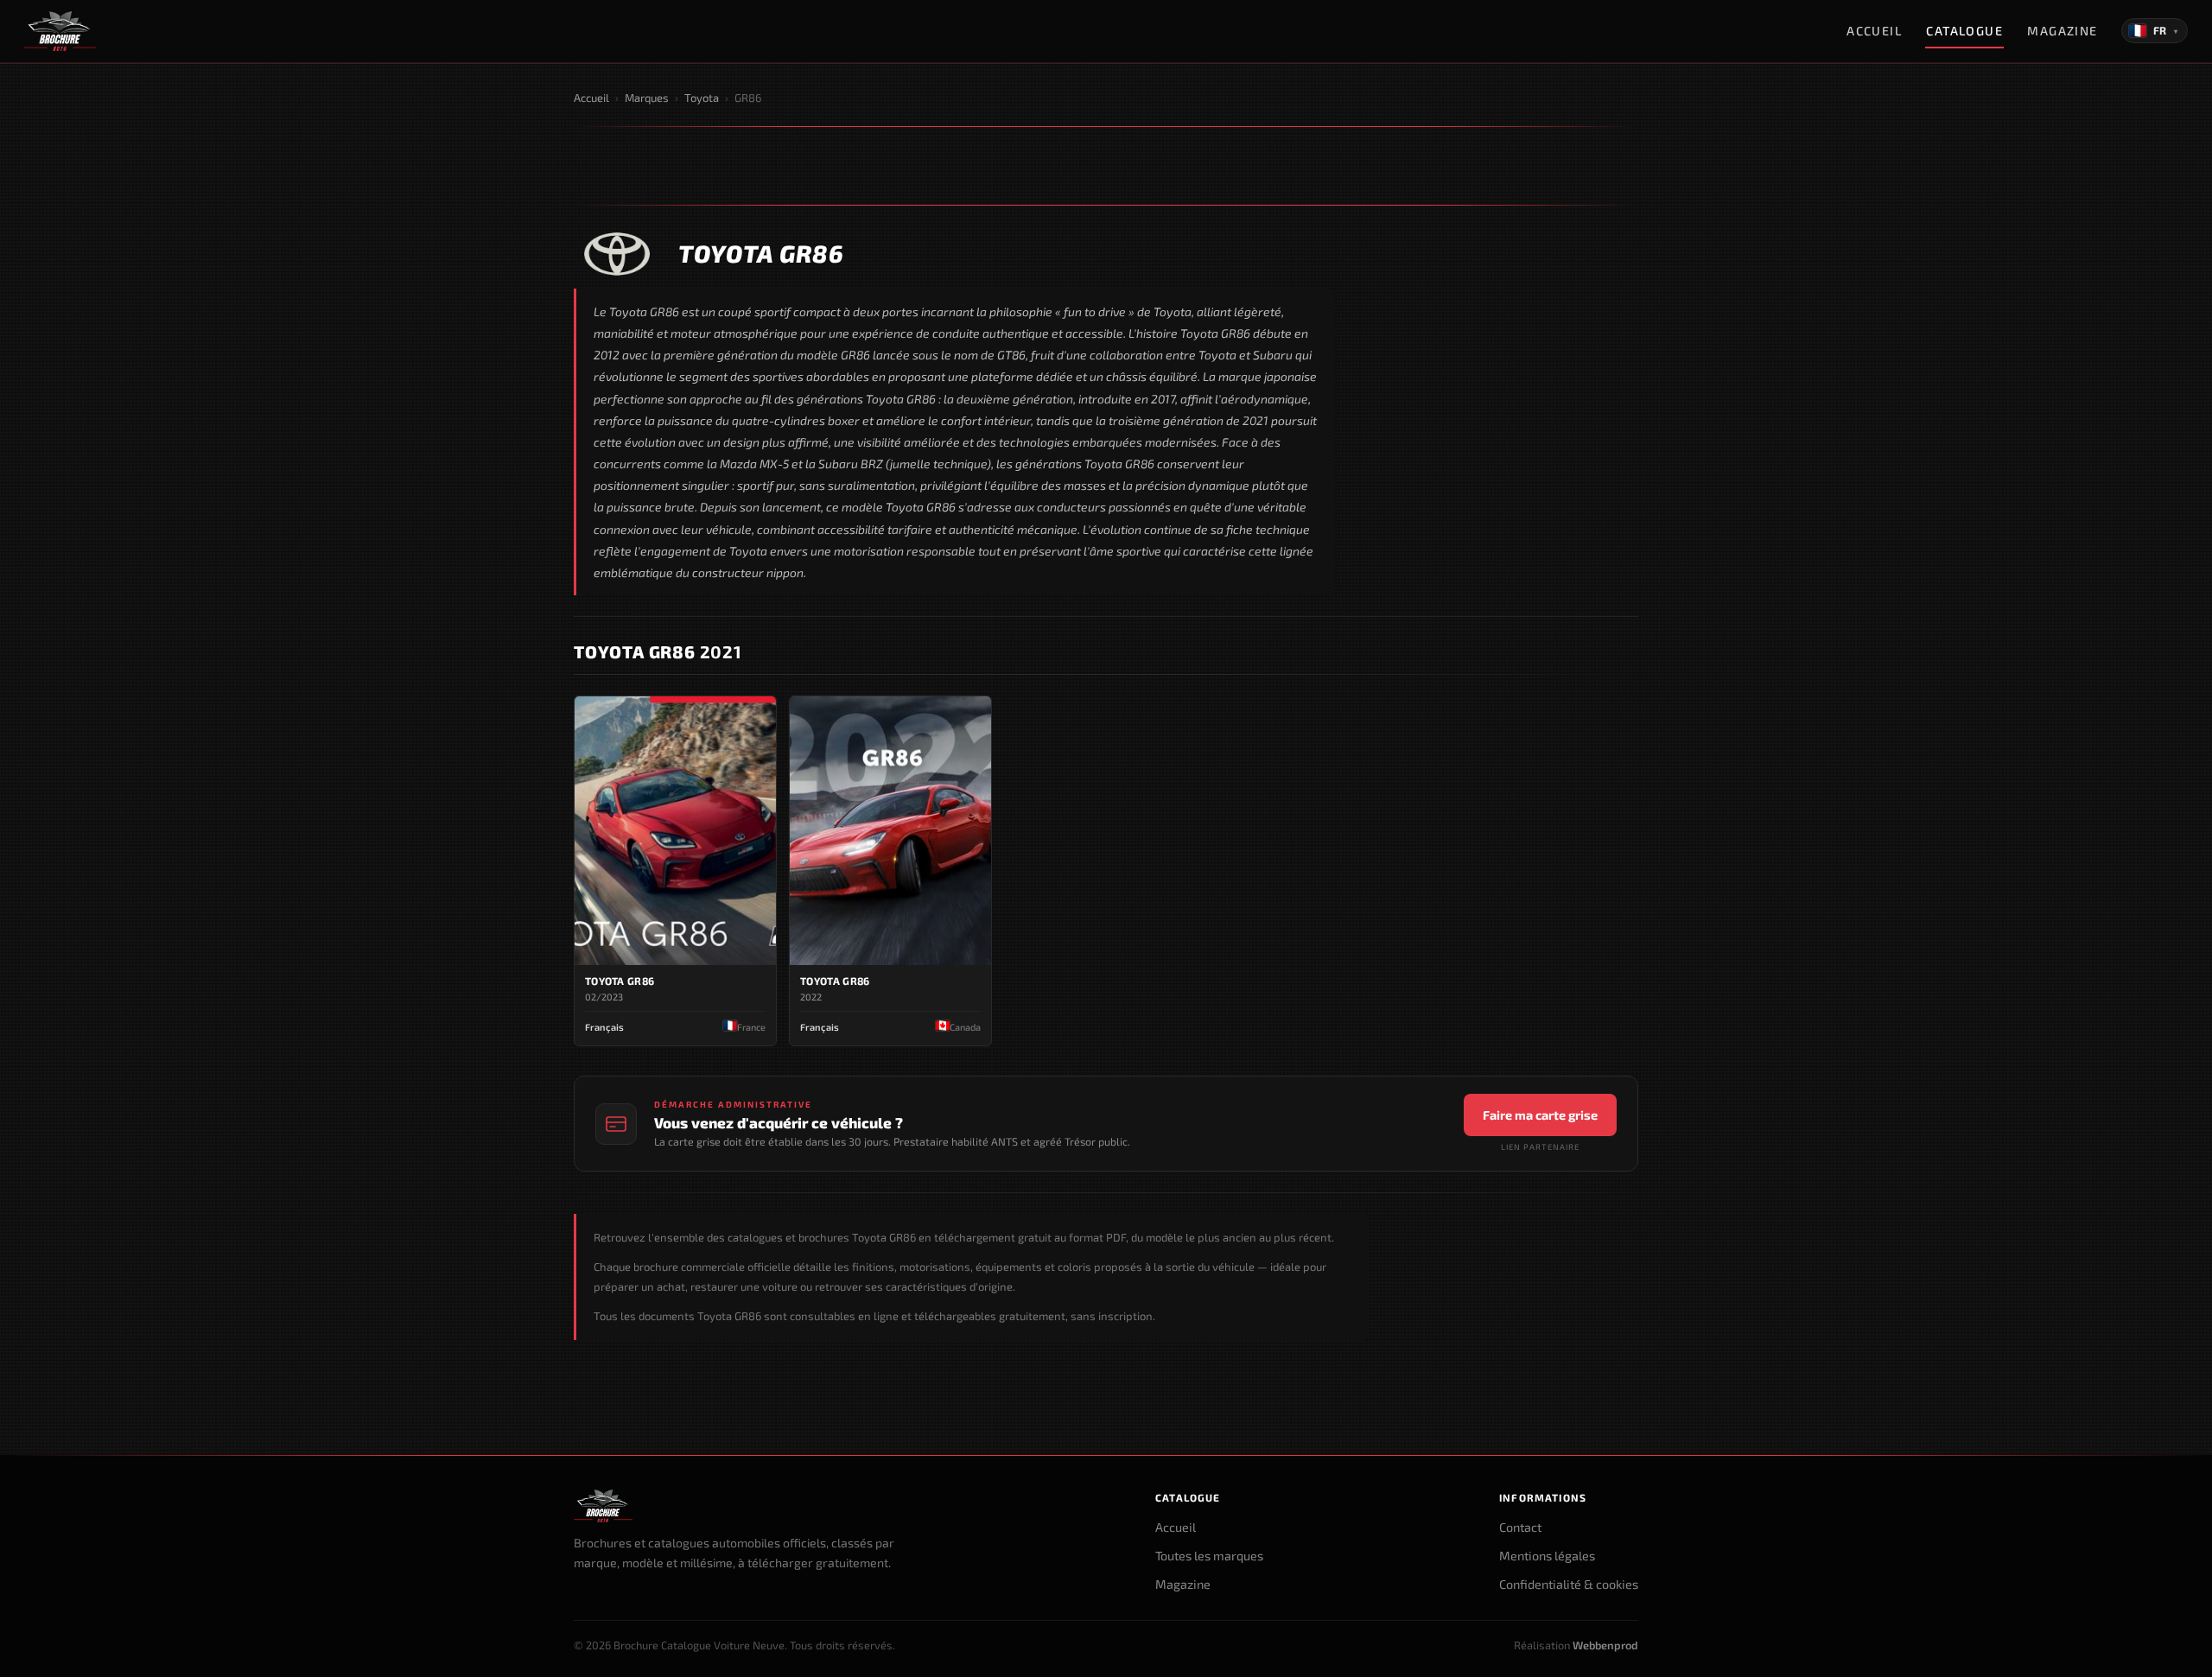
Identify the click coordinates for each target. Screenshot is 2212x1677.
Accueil (1874, 31)
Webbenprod (1605, 1645)
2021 (658, 651)
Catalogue (1964, 31)
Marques (647, 98)
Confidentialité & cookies (1569, 1584)
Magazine (2063, 31)
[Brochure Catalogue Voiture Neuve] (60, 31)
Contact (1520, 1527)
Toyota (702, 98)
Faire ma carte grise (1540, 1115)
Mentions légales (1547, 1556)
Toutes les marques (1209, 1556)
